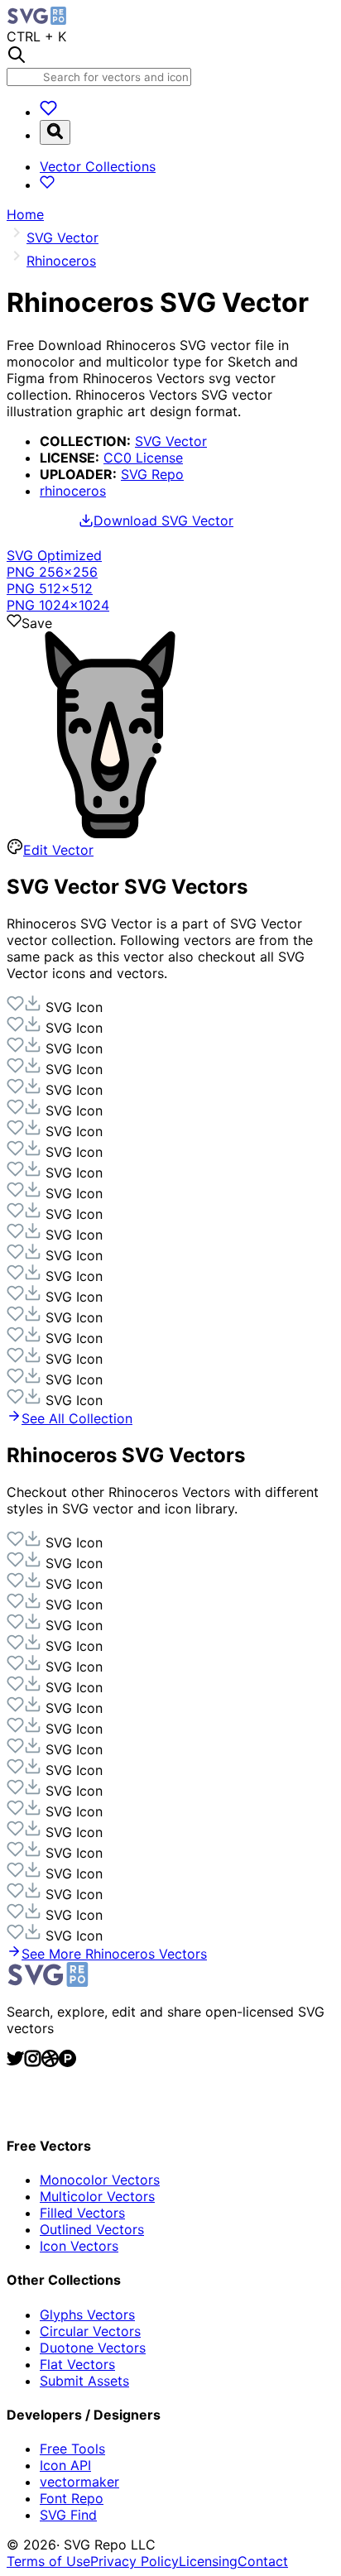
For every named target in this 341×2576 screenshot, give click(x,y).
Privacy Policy (134, 2561)
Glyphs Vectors (87, 2315)
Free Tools (72, 2449)
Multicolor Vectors (97, 2196)
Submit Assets (84, 2381)
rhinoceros (73, 491)
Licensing (208, 2561)
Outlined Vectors (92, 2229)
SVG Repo (152, 474)
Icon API (65, 2465)
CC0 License (143, 458)
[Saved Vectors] (48, 112)
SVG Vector (171, 441)
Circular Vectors (90, 2331)
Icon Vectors (79, 2246)
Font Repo (72, 2498)
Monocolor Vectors (100, 2180)
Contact (263, 2561)
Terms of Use (48, 2561)
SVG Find (68, 2515)
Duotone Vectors (93, 2348)
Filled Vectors (82, 2213)
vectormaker (79, 2482)
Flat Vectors (77, 2364)
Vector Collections (98, 166)
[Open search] (55, 132)
